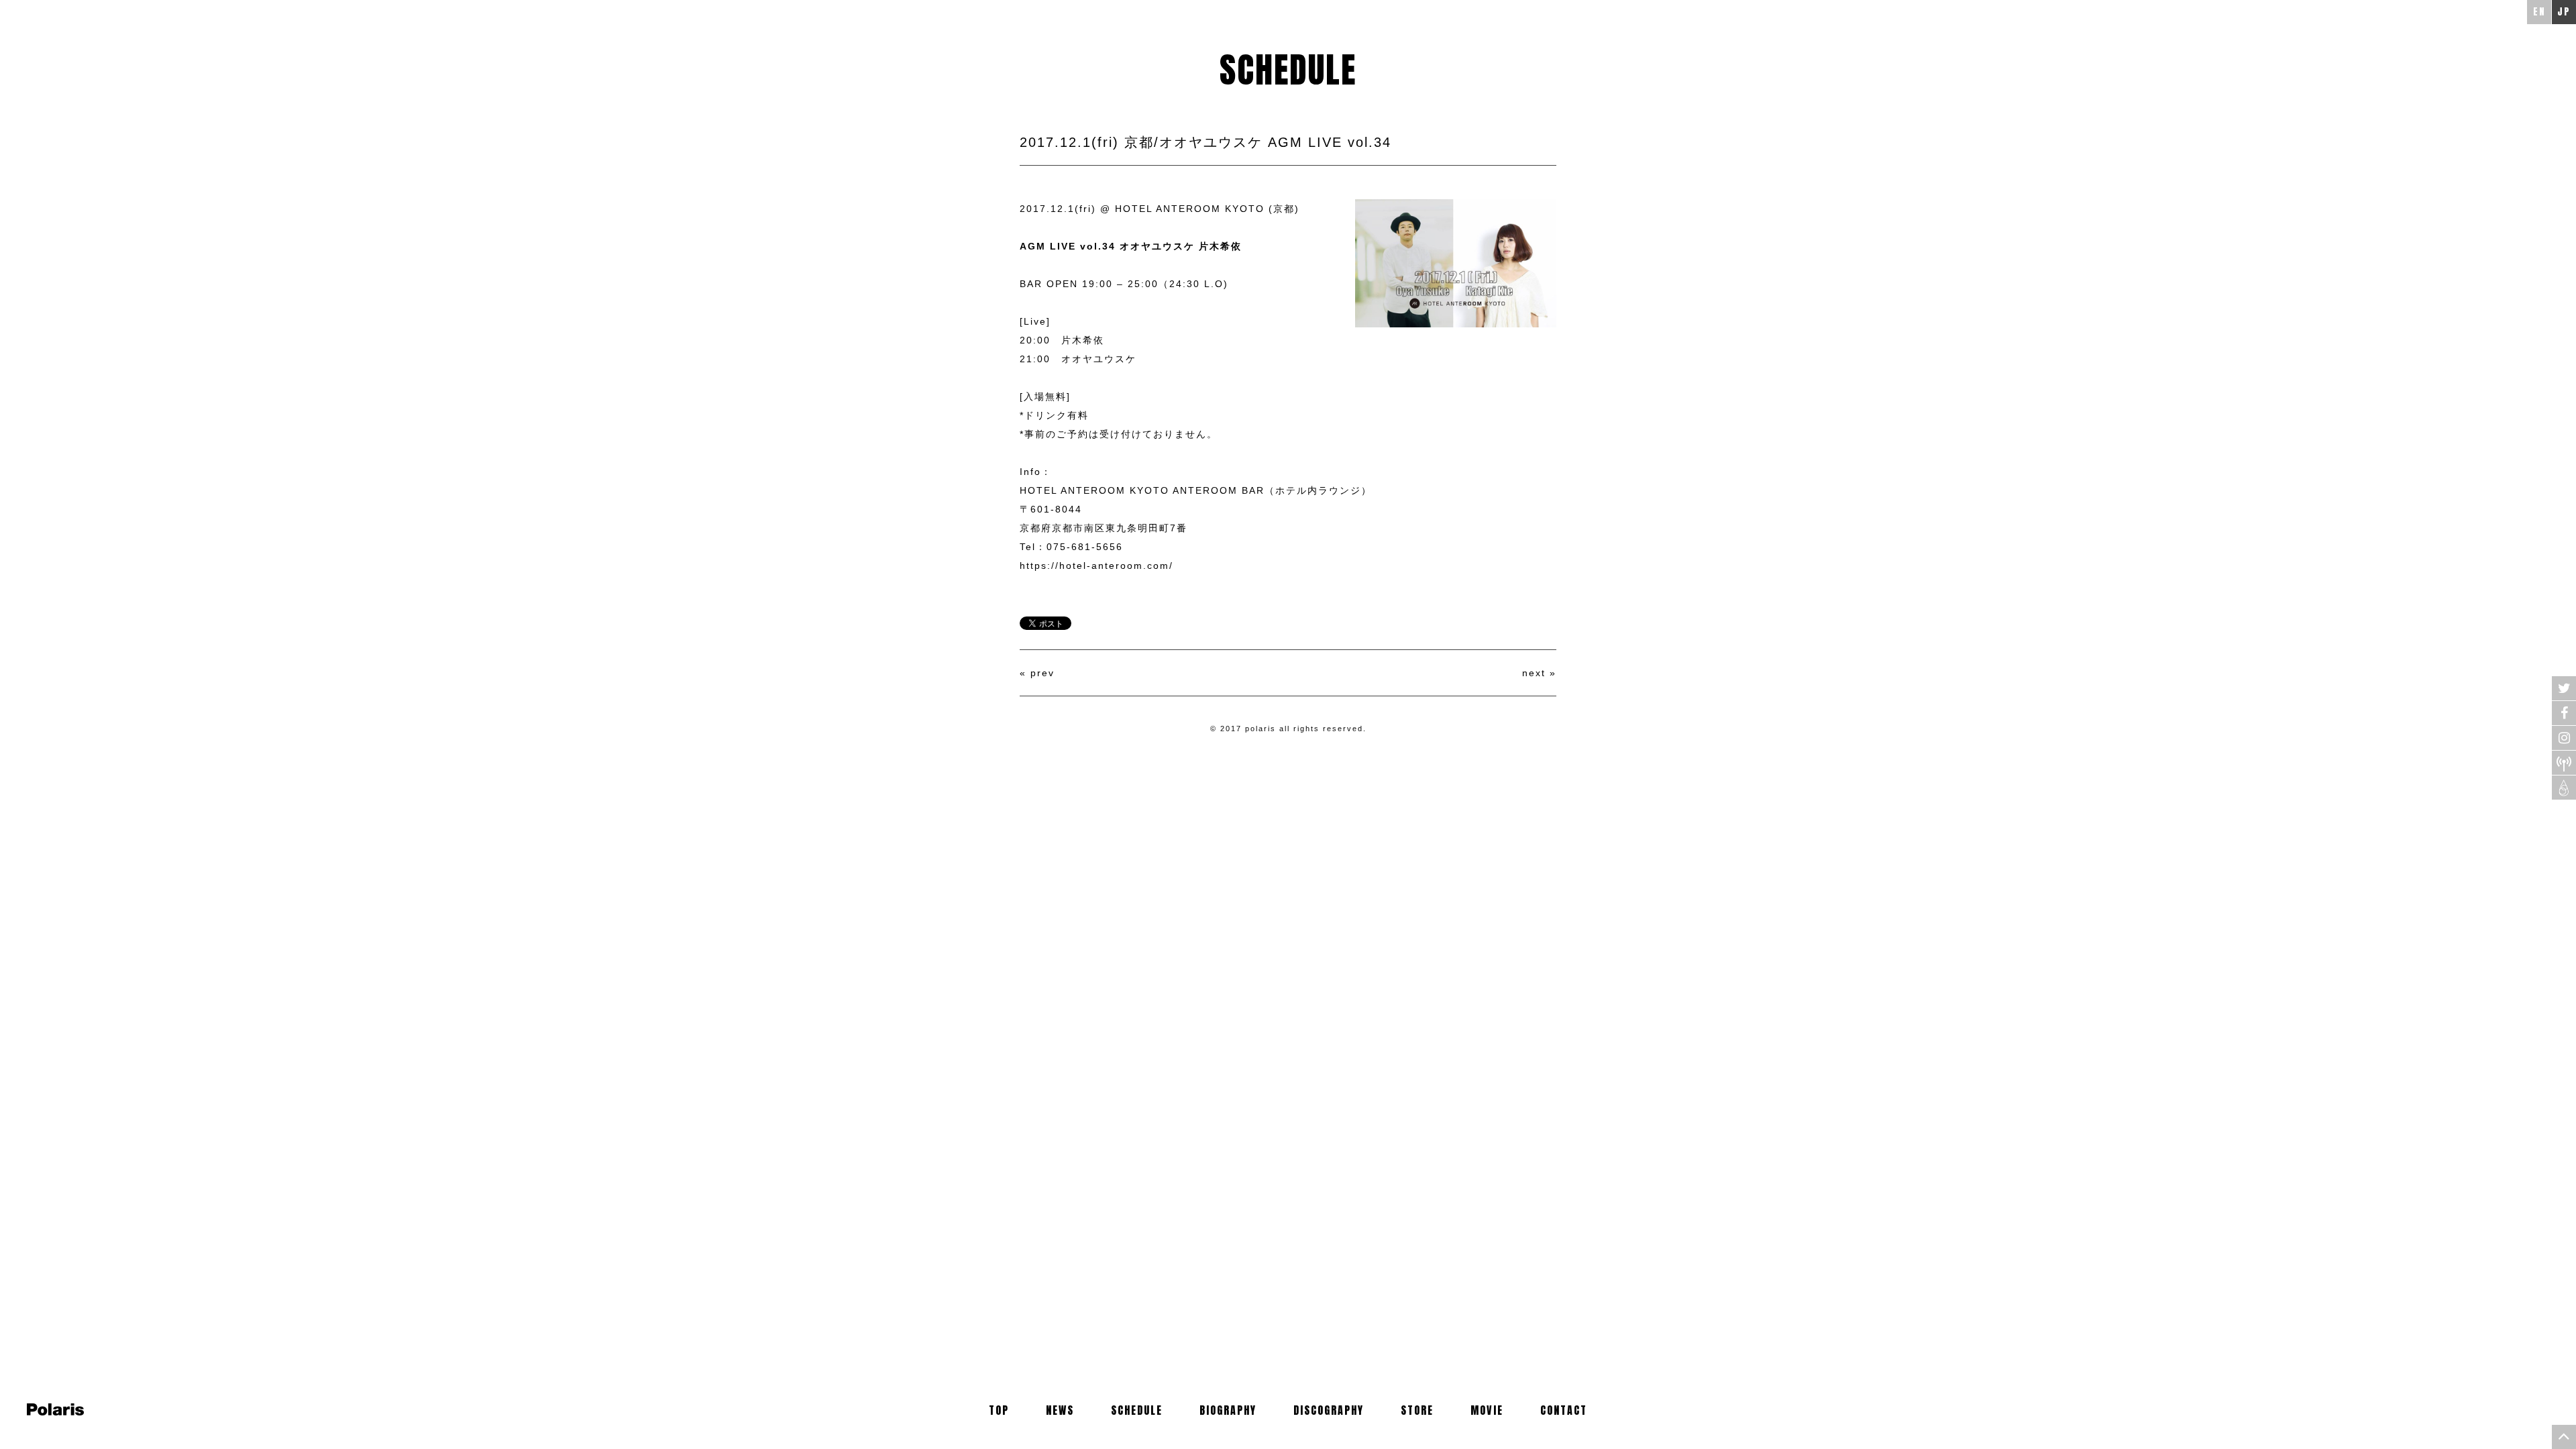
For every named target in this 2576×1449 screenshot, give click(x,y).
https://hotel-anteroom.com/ (1096, 566)
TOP (999, 1410)
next (1534, 673)
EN (2539, 12)
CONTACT (1564, 1410)
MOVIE (1487, 1410)
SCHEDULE (1137, 1410)
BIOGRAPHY (1228, 1410)
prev (1042, 673)
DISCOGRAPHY (1329, 1410)
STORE (1417, 1410)
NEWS (1060, 1410)
